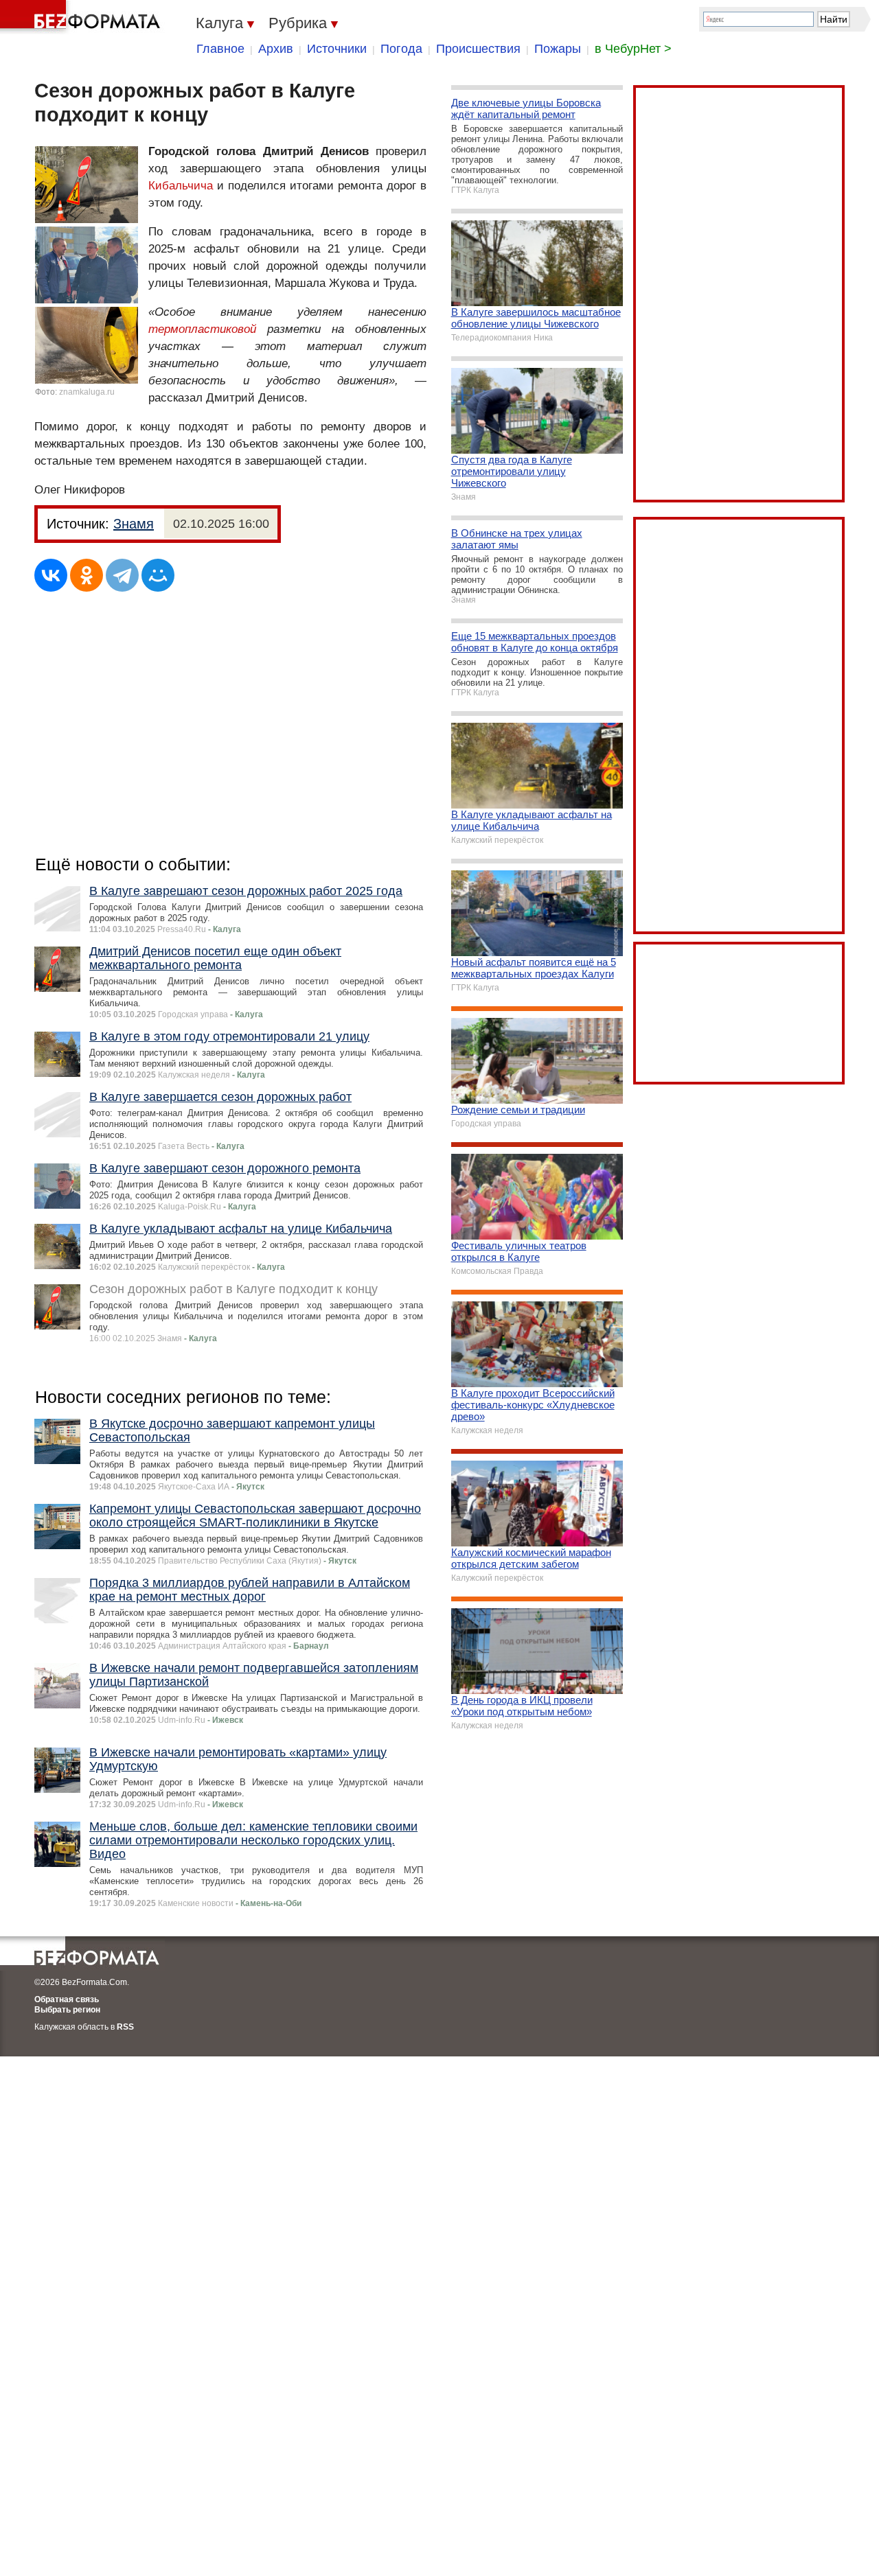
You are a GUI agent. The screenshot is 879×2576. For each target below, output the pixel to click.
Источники (337, 49)
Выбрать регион (67, 2010)
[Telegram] (122, 575)
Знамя (134, 524)
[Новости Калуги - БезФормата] (82, 17)
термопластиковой (202, 329)
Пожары (558, 49)
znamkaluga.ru (87, 392)
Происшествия (478, 49)
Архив (276, 49)
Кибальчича (181, 186)
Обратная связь (67, 1999)
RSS (125, 2027)
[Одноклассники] (87, 575)
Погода (401, 49)
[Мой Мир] (158, 575)
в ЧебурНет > (633, 49)
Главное (220, 49)
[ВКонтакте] (51, 575)
